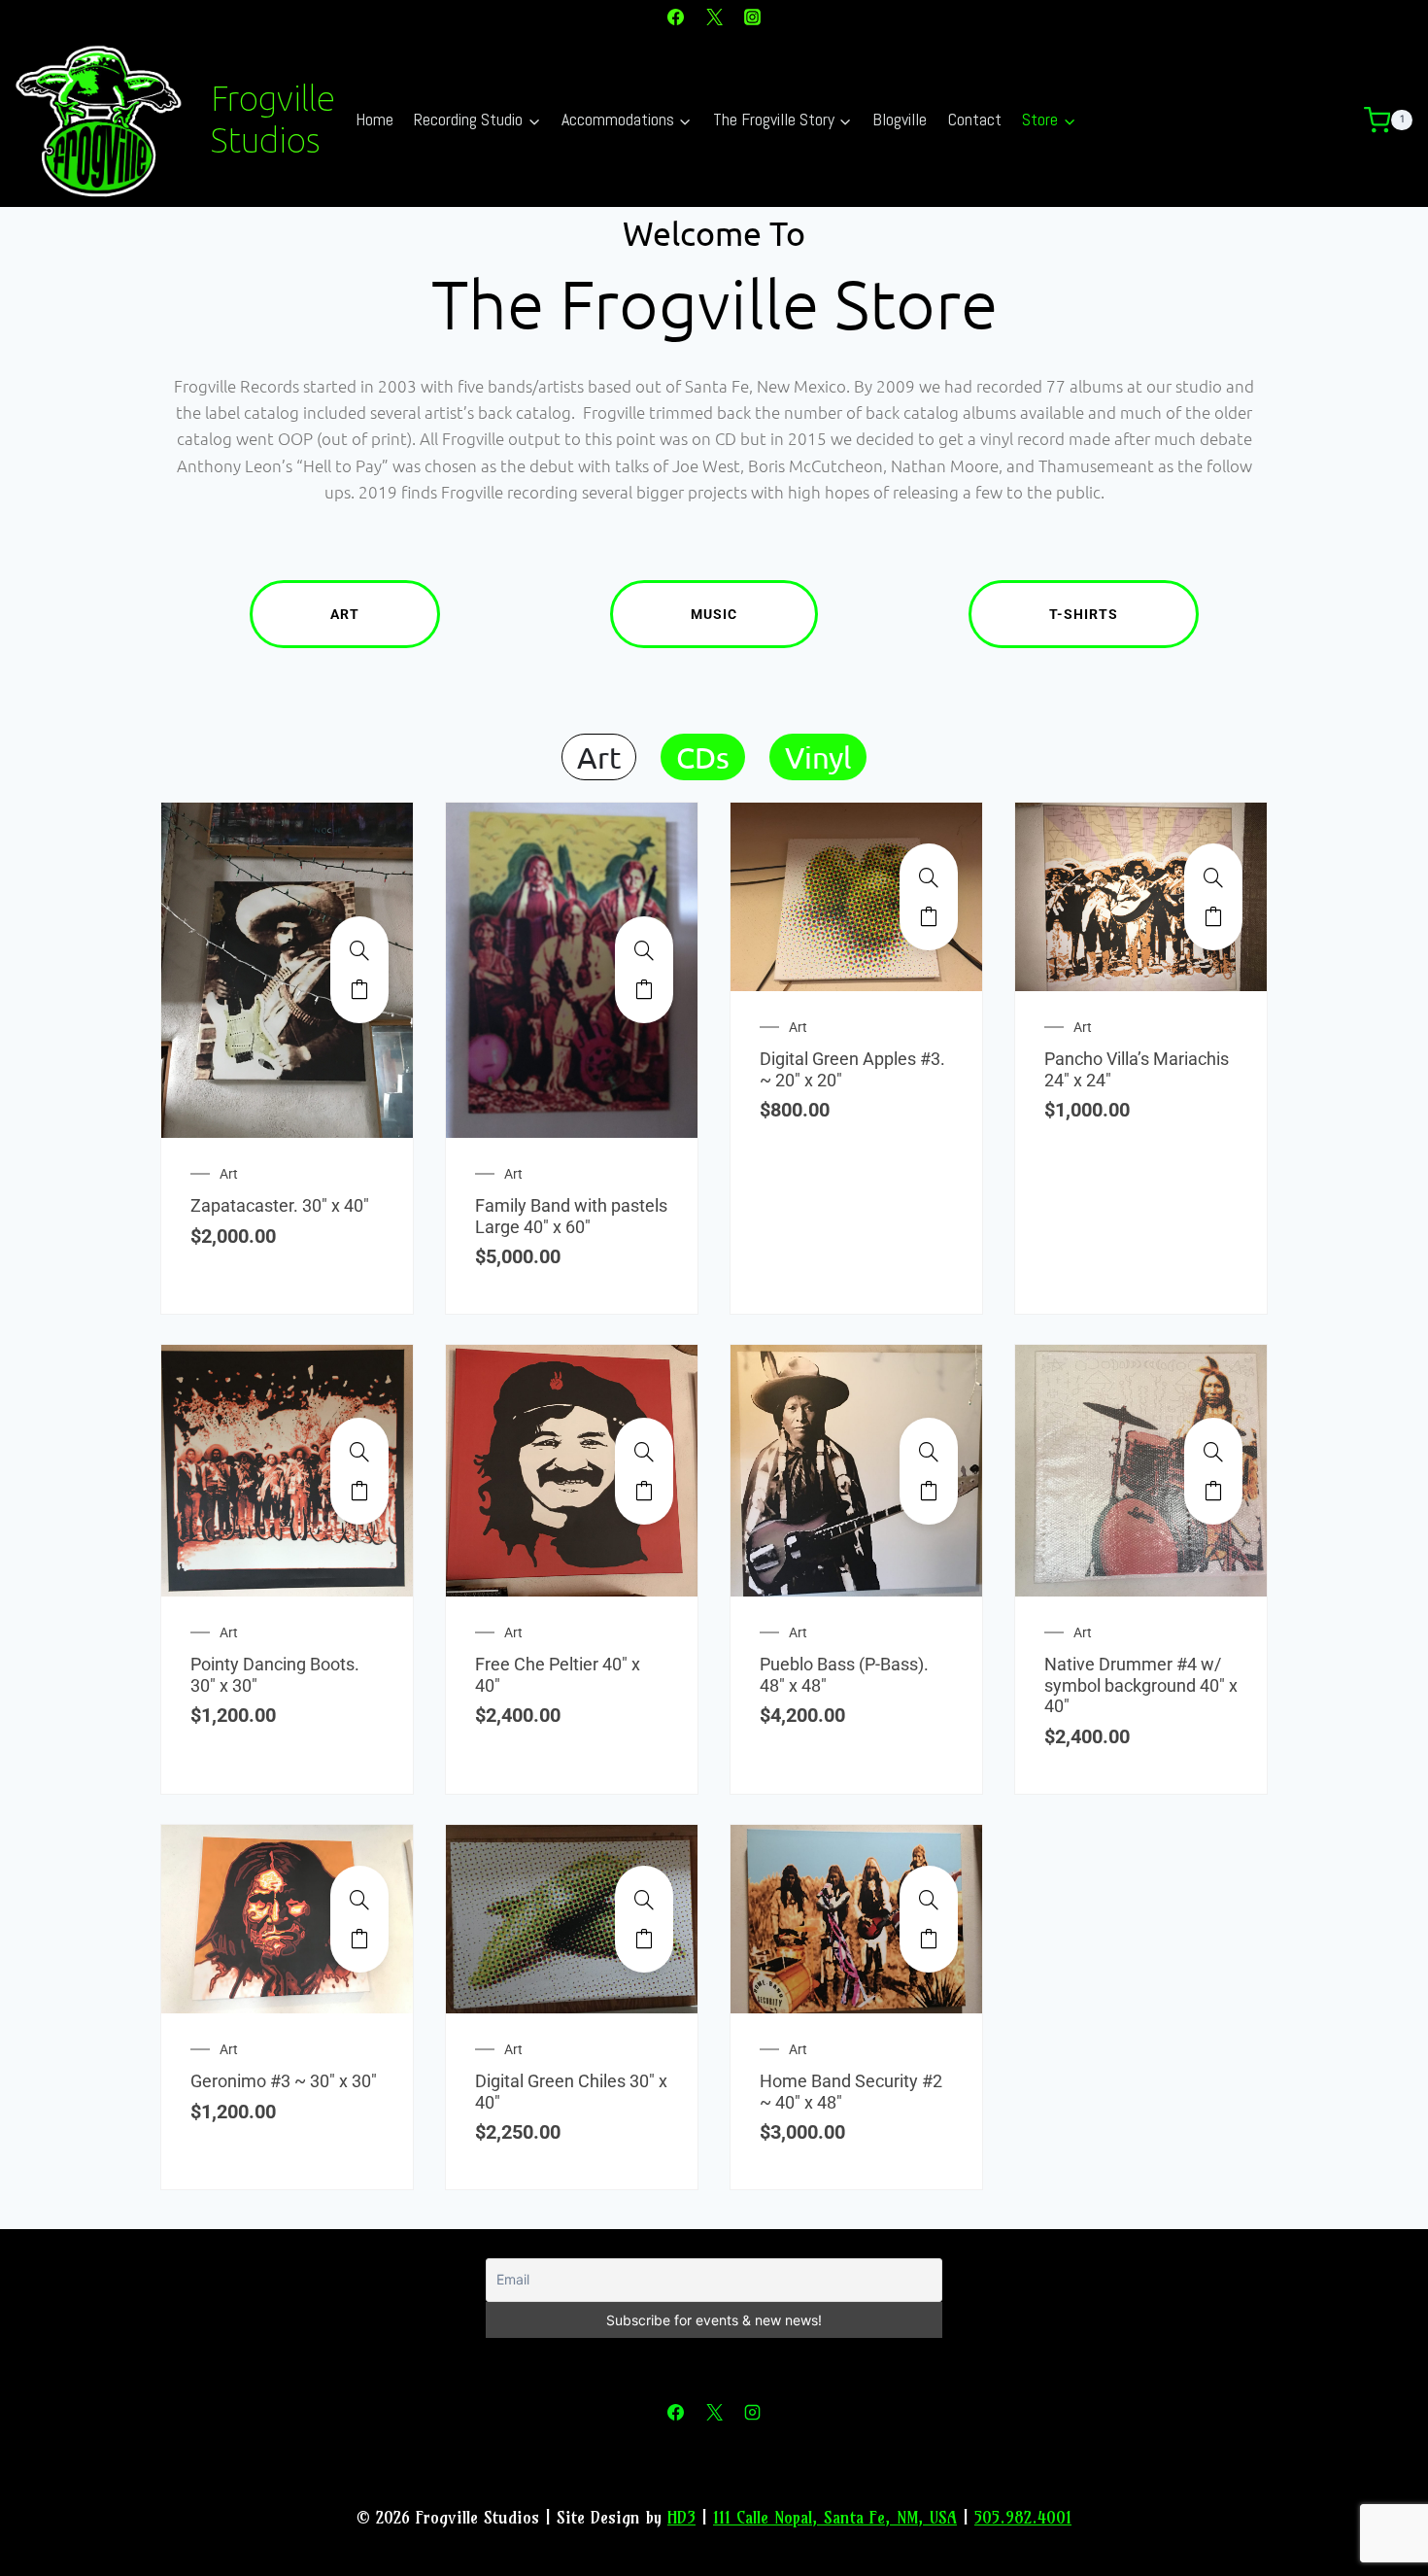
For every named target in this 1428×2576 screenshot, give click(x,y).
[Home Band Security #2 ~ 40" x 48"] (929, 1900)
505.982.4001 (1023, 2517)
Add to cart (359, 989)
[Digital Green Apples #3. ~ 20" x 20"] (929, 877)
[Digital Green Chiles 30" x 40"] (644, 1900)
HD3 (681, 2517)
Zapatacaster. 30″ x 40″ (280, 1205)
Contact (975, 119)
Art (345, 614)
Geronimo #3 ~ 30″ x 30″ (284, 2081)
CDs (703, 757)
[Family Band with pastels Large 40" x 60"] (644, 950)
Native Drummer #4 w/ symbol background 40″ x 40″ (1141, 1685)
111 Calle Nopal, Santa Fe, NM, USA (835, 2517)
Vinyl (818, 757)
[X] (714, 17)
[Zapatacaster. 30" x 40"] (359, 950)
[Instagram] (752, 17)
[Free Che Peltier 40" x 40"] (644, 1452)
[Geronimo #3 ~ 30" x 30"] (359, 1900)
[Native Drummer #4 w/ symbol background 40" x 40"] (1213, 1452)
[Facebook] (676, 17)
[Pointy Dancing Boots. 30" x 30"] (359, 1452)
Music (714, 614)
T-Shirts (1084, 614)
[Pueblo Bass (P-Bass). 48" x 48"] (929, 1452)
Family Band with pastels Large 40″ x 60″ (571, 1216)
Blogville (900, 119)
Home (374, 119)
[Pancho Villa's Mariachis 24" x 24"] (1213, 877)
